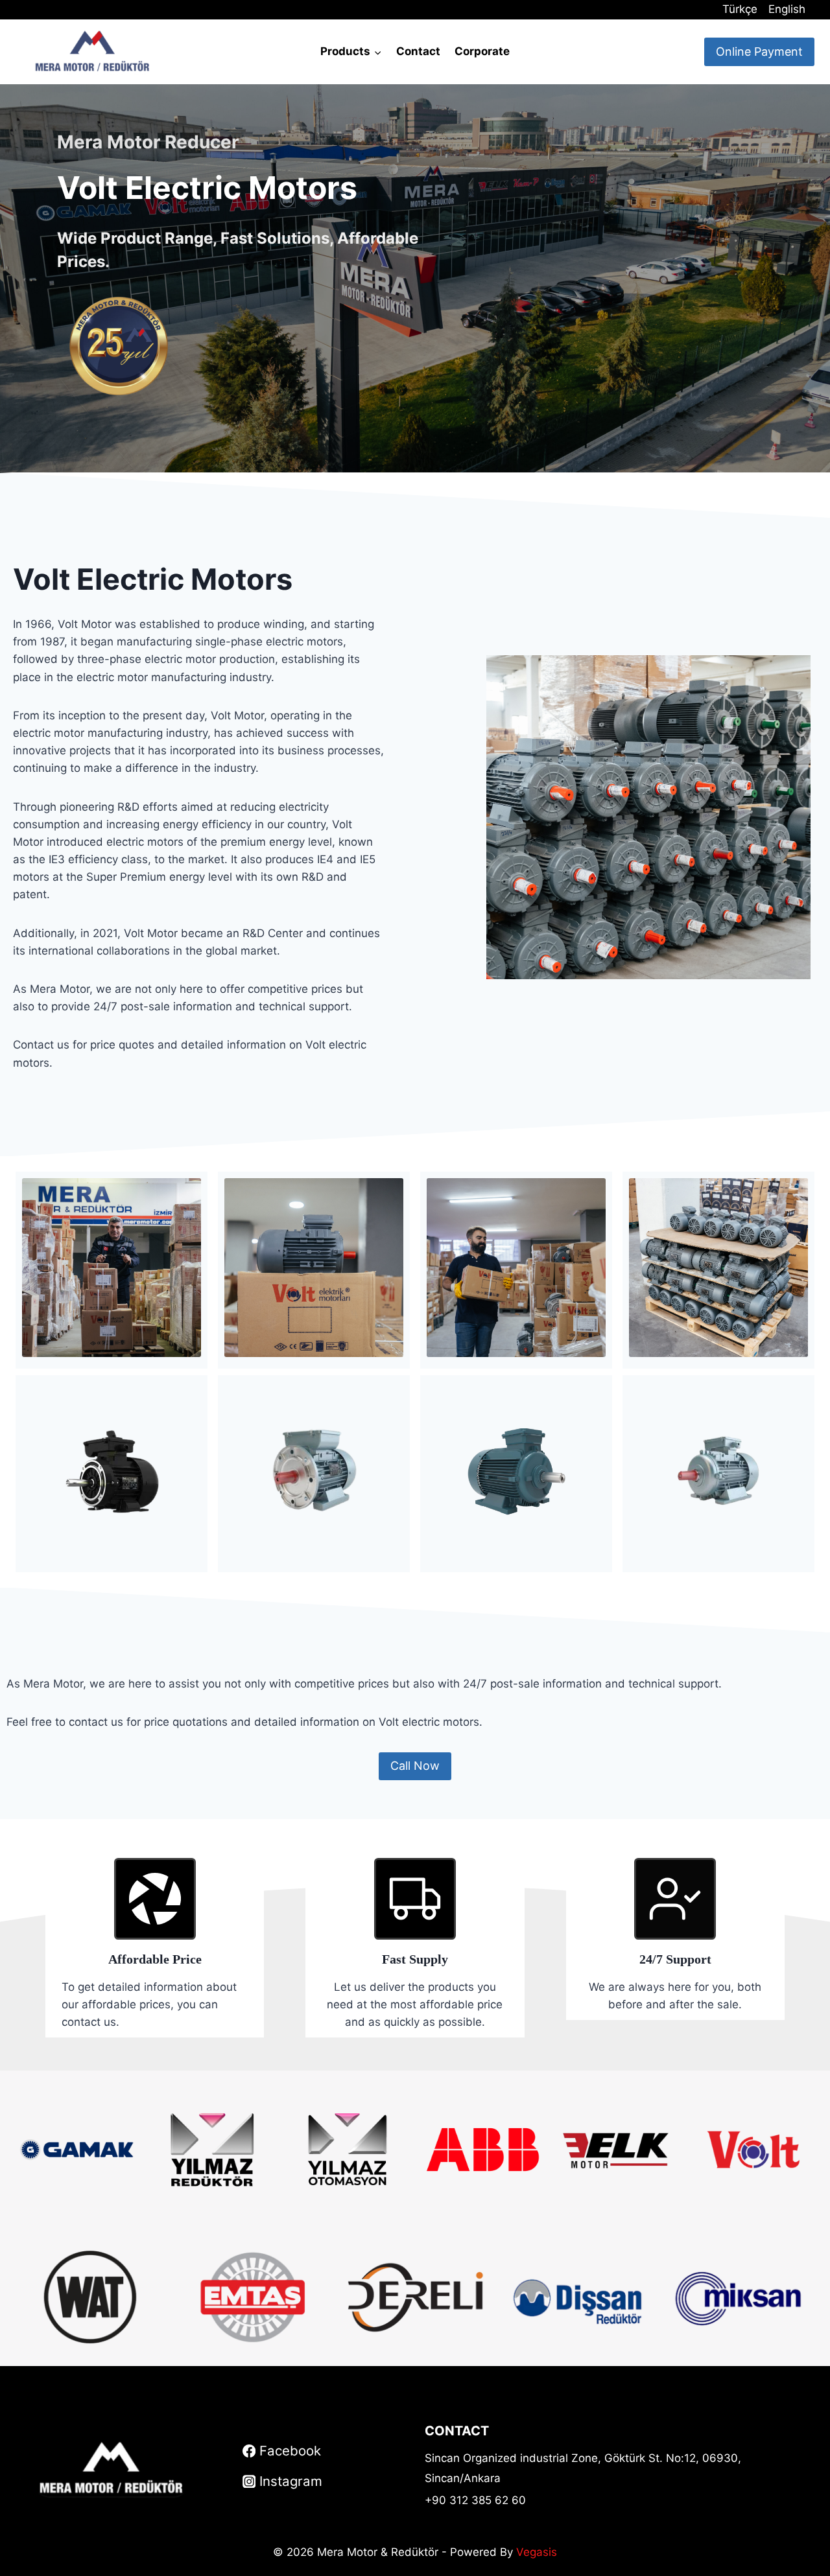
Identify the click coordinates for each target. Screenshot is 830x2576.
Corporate (482, 51)
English (787, 9)
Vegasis (537, 2552)
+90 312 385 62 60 (475, 2500)
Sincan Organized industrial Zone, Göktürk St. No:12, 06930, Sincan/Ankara (583, 2468)
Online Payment (759, 52)
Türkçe (740, 9)
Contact (418, 51)
